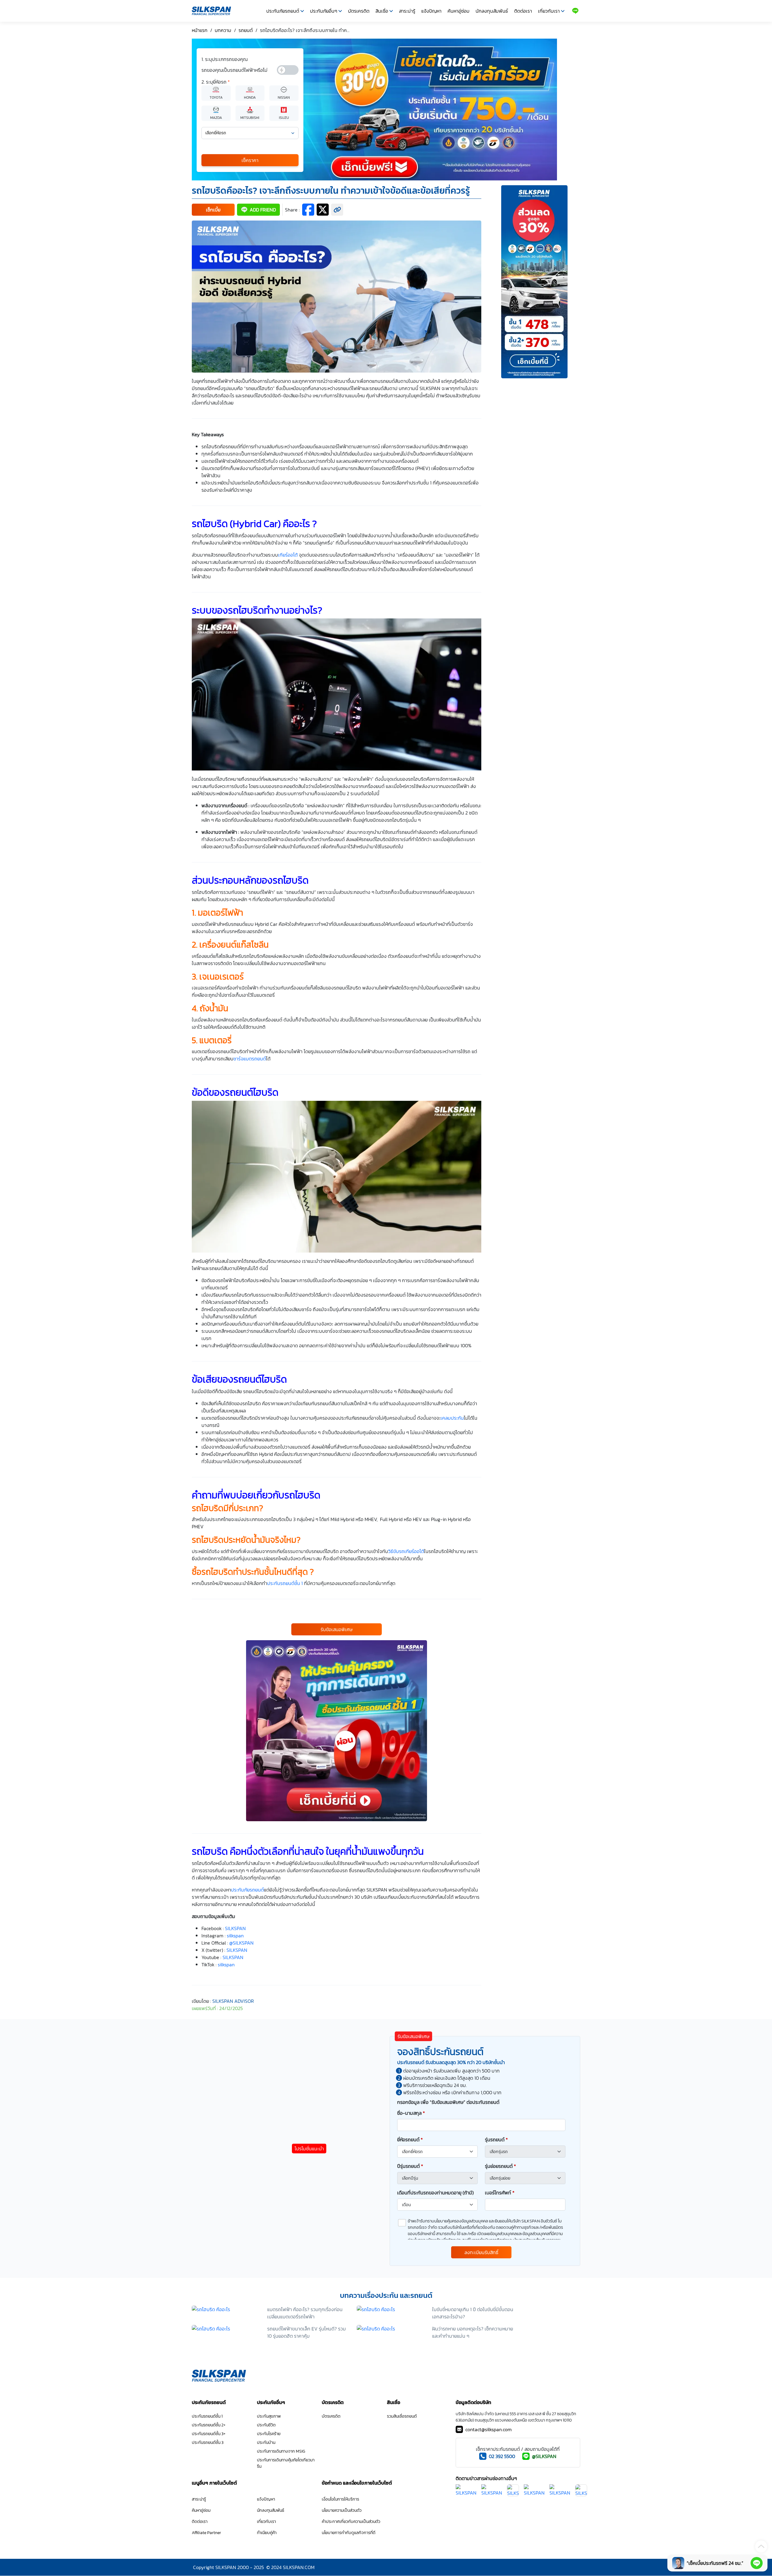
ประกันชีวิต (266, 2425)
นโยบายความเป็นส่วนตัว (342, 2510)
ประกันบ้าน (266, 2443)
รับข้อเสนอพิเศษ (337, 1629)
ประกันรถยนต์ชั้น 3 (208, 2443)
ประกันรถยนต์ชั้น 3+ (209, 2434)
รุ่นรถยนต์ (496, 2139)
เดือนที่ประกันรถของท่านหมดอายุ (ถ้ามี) (435, 2193)
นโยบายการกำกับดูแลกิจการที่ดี (349, 2533)
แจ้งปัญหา (431, 11)
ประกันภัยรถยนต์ (283, 11)
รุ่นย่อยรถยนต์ (500, 2166)
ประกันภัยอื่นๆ (324, 11)
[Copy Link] (337, 210)
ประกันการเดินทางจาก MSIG (281, 2451)
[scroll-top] (761, 2546)
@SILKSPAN (544, 2456)
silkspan (226, 1965)
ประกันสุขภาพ (269, 2416)
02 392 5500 (502, 2456)
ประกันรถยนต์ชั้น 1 (207, 2416)
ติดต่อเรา (523, 11)
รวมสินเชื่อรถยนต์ (402, 2416)
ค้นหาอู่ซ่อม (459, 11)
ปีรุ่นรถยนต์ (410, 2166)
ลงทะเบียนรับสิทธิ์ (481, 2252)
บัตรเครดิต (359, 11)
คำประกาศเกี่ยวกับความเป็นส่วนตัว (351, 2522)
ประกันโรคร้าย (269, 2434)
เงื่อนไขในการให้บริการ (340, 2499)
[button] (213, 210)
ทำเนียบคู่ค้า (267, 2533)
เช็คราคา (250, 160)
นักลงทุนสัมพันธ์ (492, 11)
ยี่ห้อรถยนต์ (410, 2139)
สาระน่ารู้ (407, 11)
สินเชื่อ (382, 11)
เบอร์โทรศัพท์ (500, 2193)
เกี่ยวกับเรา (549, 11)
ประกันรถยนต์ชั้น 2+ (209, 2425)
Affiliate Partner (206, 2533)
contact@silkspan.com (489, 2429)
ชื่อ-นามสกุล (411, 2113)
